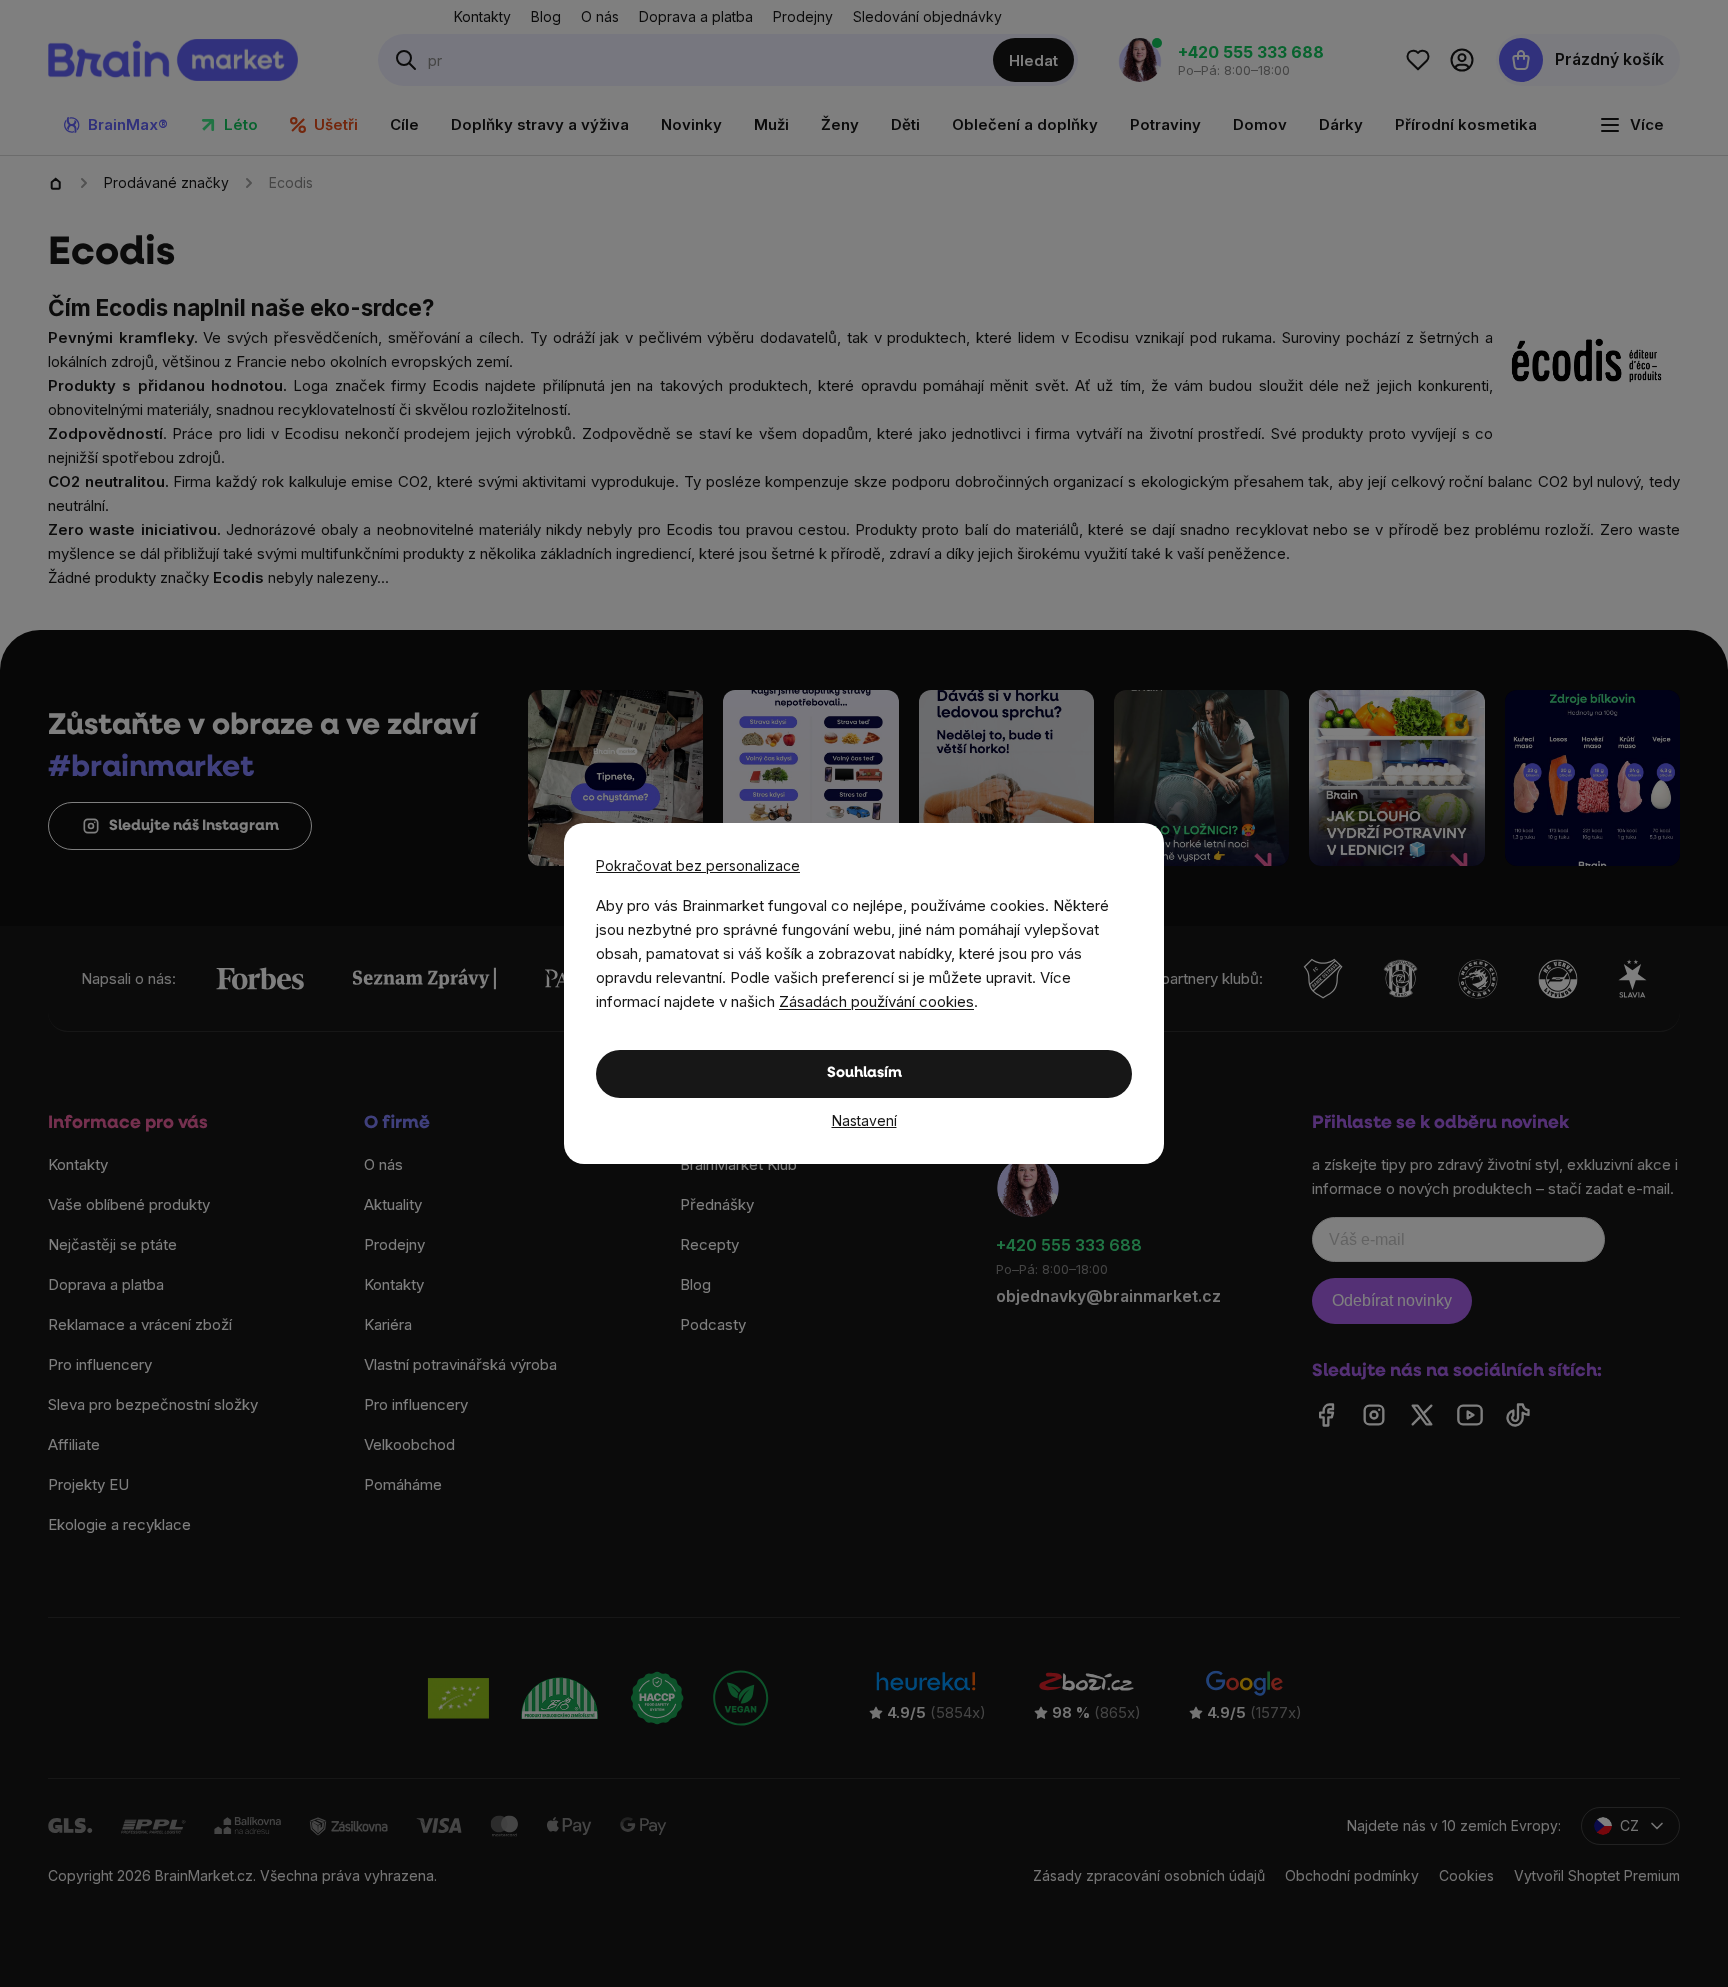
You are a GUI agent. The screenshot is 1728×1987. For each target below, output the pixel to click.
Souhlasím (864, 1073)
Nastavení (864, 1120)
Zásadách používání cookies (876, 1001)
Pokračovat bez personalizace (698, 865)
